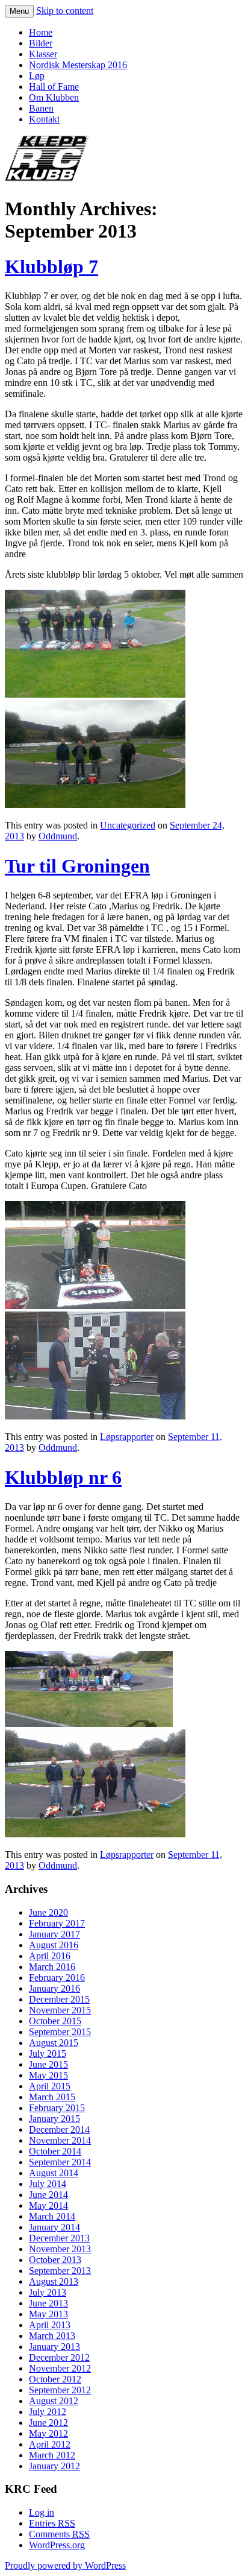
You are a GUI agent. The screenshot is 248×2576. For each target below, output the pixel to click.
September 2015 (60, 2032)
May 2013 (48, 2314)
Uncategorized (128, 825)
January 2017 (54, 1934)
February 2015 (57, 2108)
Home (41, 32)
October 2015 (55, 2021)
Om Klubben (54, 97)
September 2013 (60, 2271)
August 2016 (54, 1945)
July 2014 (48, 2184)
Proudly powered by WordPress (65, 2565)
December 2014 (59, 2129)
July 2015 (48, 2054)
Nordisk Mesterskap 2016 (78, 65)
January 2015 (54, 2119)
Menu (19, 11)
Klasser (43, 54)
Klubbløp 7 (51, 267)
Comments (59, 2534)
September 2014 (60, 2162)
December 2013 (59, 2238)
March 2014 (52, 2216)
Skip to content (65, 11)
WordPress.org (57, 2545)
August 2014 (54, 2173)
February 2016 (57, 1978)
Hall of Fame (54, 87)
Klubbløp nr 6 (63, 1477)
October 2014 (55, 2151)
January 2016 (54, 1988)
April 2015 (50, 2086)
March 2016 (52, 1967)
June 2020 (48, 1912)
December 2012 (59, 2357)
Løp (37, 76)
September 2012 (60, 2390)
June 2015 (48, 2064)
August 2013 (54, 2281)
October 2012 (55, 2379)
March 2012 (52, 2455)
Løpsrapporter (127, 1437)
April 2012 (50, 2444)
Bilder (41, 43)
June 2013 (48, 2303)
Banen (41, 108)
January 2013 (54, 2347)
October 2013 (55, 2260)
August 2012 (54, 2401)
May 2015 (48, 2075)
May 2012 (48, 2433)
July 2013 (48, 2292)
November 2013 (60, 2249)
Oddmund (58, 836)
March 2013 (52, 2336)
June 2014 (48, 2195)
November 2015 (60, 2010)
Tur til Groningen (77, 866)
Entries (52, 2523)
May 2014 (48, 2205)
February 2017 (57, 1923)
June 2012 (48, 2423)
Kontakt (44, 119)
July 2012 (48, 2412)
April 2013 (50, 2325)
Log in (42, 2512)
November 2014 (60, 2140)
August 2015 (54, 2043)
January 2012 (54, 2466)
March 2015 (52, 2097)
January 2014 (54, 2227)
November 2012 (60, 2368)
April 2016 (50, 1956)
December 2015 (59, 1999)
